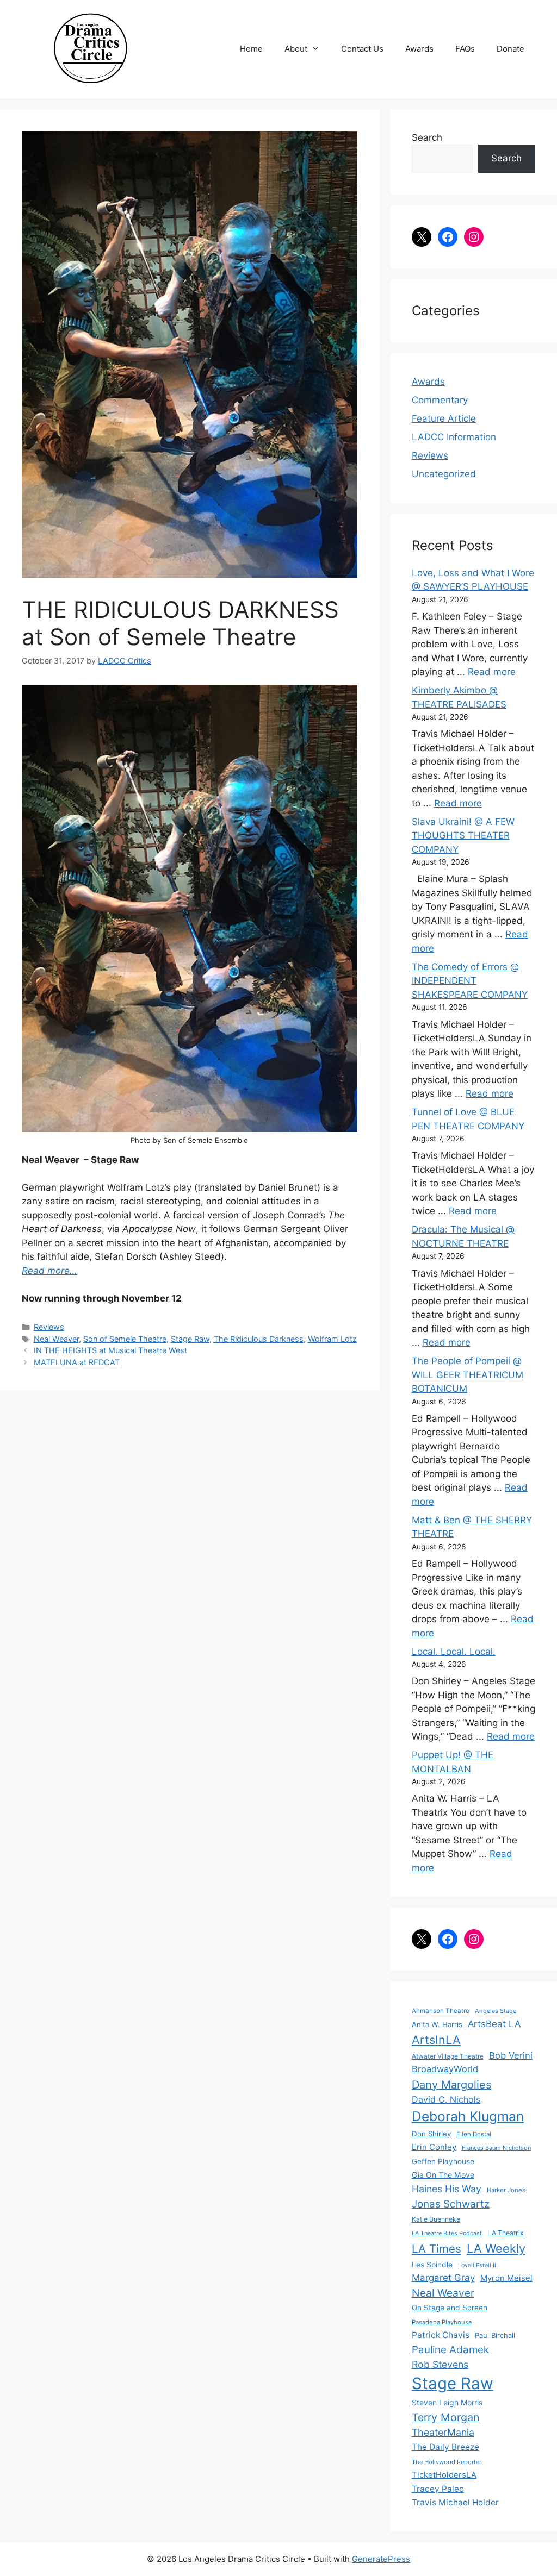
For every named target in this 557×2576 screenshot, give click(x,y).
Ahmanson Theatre (441, 2011)
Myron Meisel (506, 2278)
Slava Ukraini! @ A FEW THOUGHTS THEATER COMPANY (463, 836)
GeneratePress (381, 2559)
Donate (510, 49)
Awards (419, 49)
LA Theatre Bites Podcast (447, 2233)
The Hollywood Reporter (447, 2462)
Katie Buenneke (436, 2219)
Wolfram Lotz (332, 1339)
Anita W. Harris (437, 2024)
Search (427, 137)
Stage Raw (190, 1339)
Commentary (440, 400)
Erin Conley (434, 2147)
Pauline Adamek (450, 2350)
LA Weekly (496, 2248)
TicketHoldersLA (444, 2475)
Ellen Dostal (474, 2134)
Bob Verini (511, 2055)
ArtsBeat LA (494, 2024)
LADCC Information (454, 437)
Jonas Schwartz (451, 2204)
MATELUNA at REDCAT (77, 1362)
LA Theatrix (506, 2233)
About (296, 49)
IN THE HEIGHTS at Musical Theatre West (110, 1350)
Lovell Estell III (478, 2265)
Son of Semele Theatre (125, 1339)
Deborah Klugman (468, 2116)
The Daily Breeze (445, 2447)
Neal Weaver (56, 1339)
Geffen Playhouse (443, 2161)
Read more (492, 672)
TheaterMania (443, 2432)
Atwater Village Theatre (448, 2056)
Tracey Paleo (438, 2489)
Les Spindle (432, 2265)
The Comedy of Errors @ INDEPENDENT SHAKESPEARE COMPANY (470, 981)
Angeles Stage (496, 2011)
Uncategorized (444, 474)
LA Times (437, 2249)
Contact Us (362, 49)
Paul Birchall (495, 2335)
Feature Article (444, 418)
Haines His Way (447, 2189)
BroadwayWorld (445, 2069)
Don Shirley (431, 2134)
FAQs (465, 49)
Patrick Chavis (441, 2335)
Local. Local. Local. (454, 1652)
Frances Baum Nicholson (496, 2148)
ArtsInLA (436, 2040)
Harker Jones (506, 2190)
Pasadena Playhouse (442, 2322)
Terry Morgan (446, 2417)
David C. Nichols (446, 2099)
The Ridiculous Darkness (259, 1339)
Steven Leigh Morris (447, 2402)
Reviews (49, 1327)
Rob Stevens (440, 2364)
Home (251, 49)
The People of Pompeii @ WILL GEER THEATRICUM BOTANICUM (468, 1375)
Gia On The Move (443, 2175)
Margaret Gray (443, 2278)
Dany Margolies (451, 2085)
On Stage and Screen (450, 2308)
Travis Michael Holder (455, 2502)
